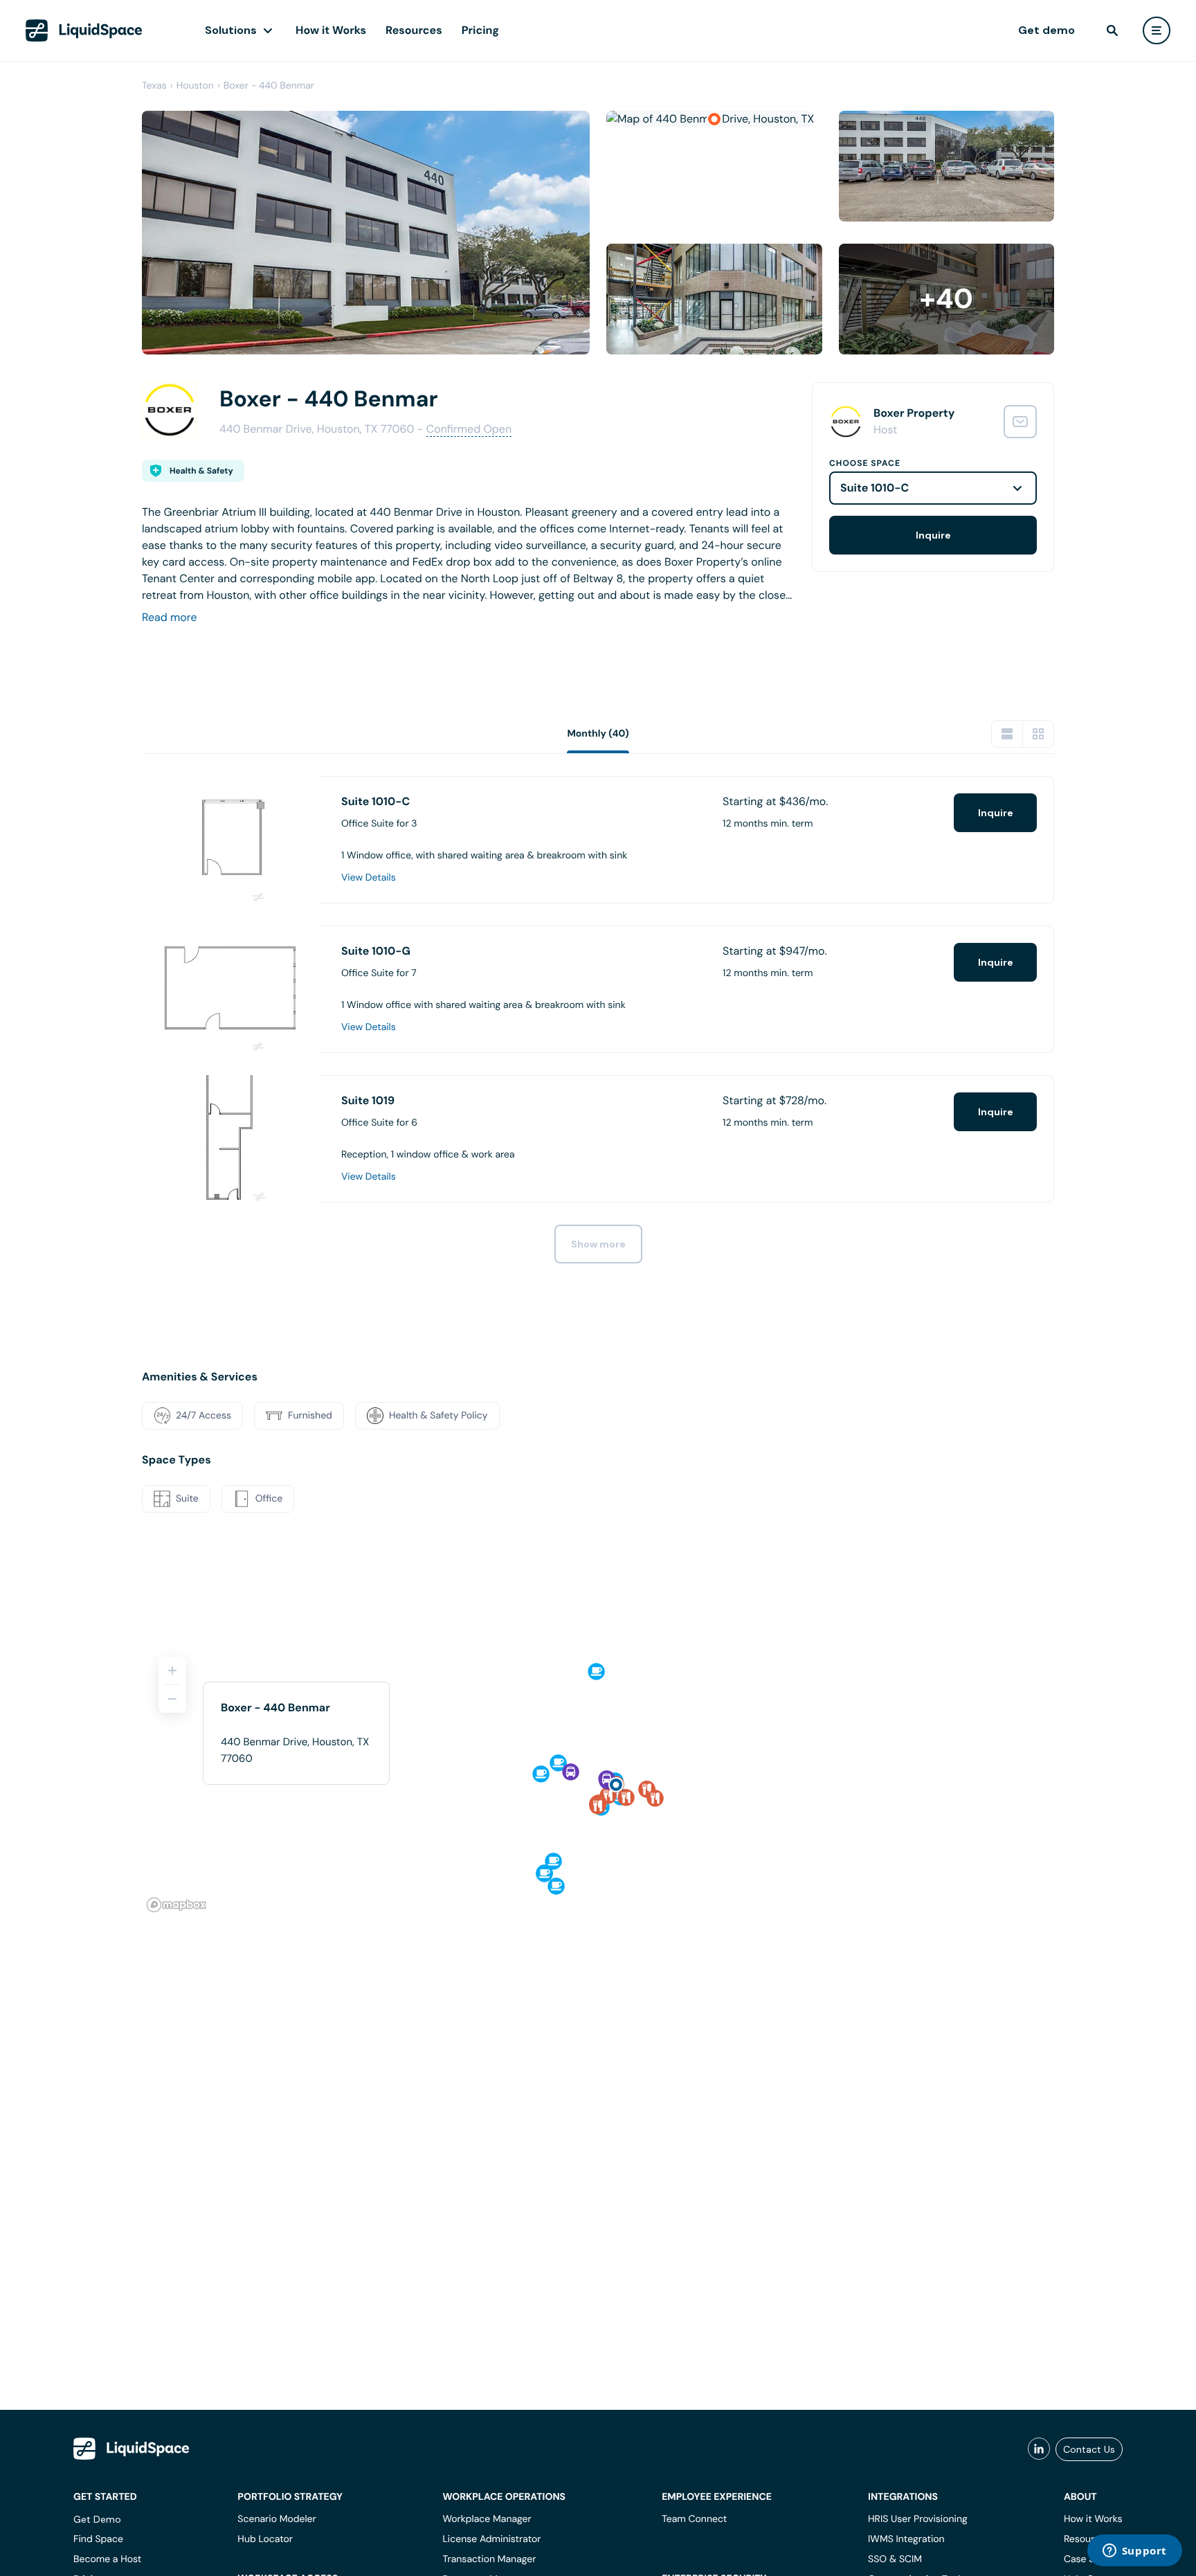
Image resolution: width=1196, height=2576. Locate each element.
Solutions (231, 30)
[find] (1112, 30)
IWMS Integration (906, 2539)
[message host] (1020, 422)
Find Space (98, 2539)
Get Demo (97, 2519)
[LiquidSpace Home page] (84, 30)
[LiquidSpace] (132, 2449)
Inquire (933, 535)
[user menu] (1157, 30)
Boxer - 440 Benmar (269, 86)
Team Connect (694, 2519)
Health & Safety (201, 471)
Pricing (480, 30)
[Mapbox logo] (176, 1905)
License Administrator (491, 2539)
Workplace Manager (487, 2519)
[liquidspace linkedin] (1039, 2449)
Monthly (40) (598, 734)
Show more (598, 1244)
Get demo (1046, 30)
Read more (170, 617)
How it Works (331, 30)
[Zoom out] (172, 1699)
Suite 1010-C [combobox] (875, 488)
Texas (154, 86)
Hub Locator (265, 2539)
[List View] (1007, 734)
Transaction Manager (489, 2559)
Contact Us (1089, 2449)
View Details (369, 878)
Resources (414, 30)
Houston (195, 86)
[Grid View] (1038, 734)
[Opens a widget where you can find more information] (1134, 2552)
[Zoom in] (172, 1670)
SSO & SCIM (895, 2559)
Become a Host (107, 2559)
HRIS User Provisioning (918, 2519)
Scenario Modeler (277, 2519)
